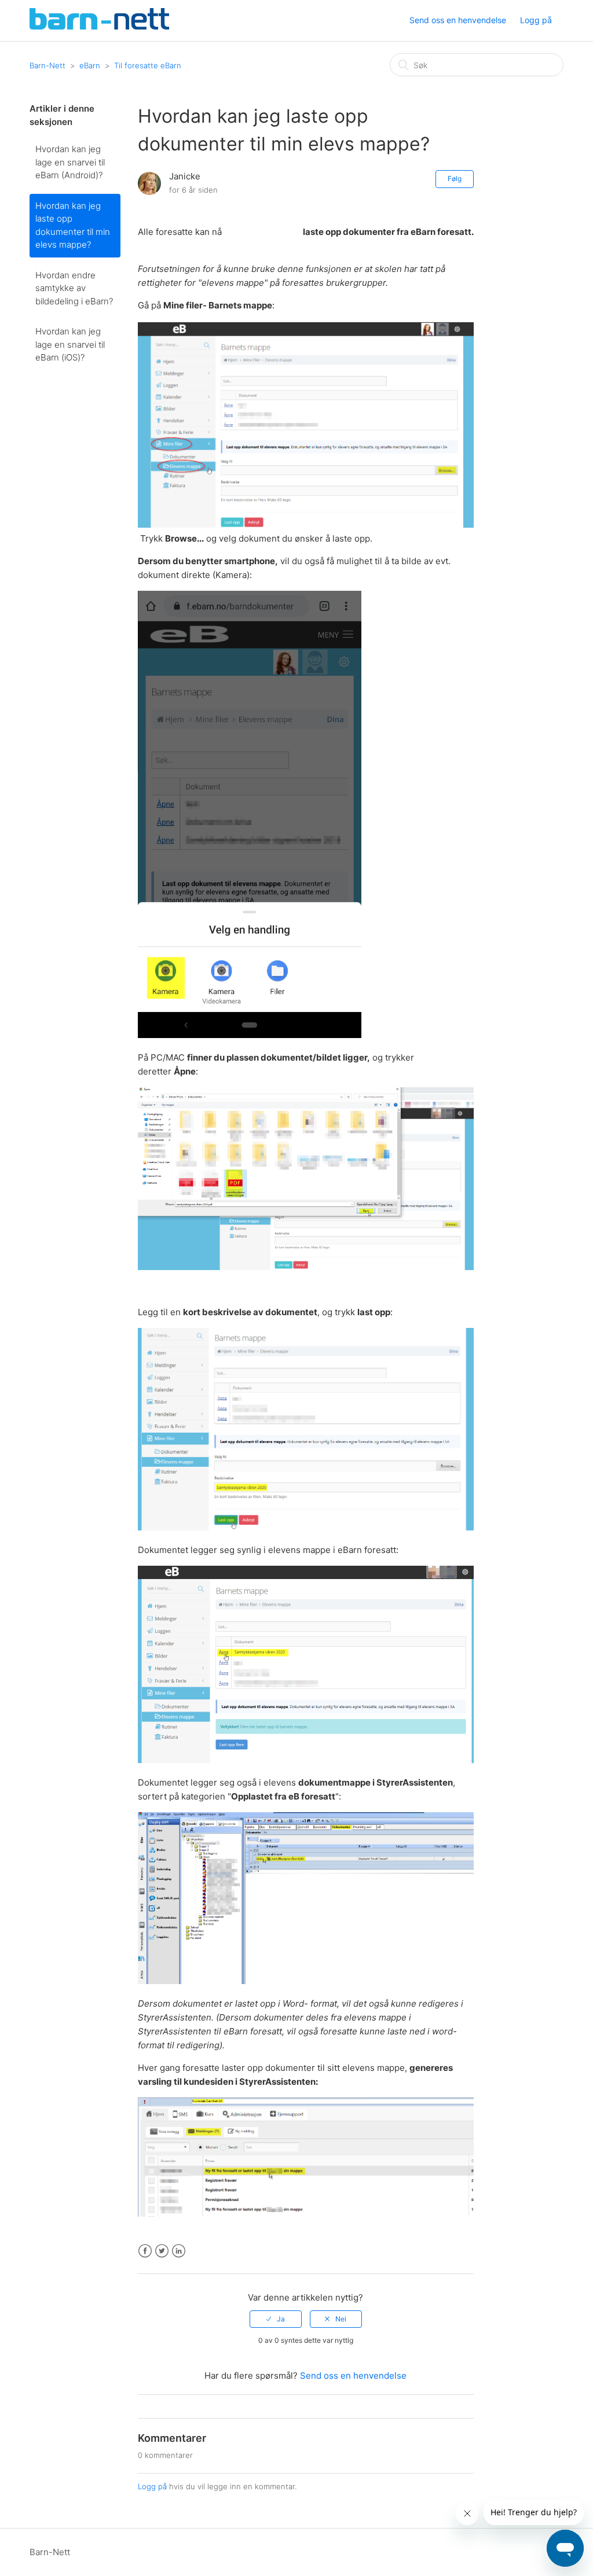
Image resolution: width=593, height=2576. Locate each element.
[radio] (276, 2319)
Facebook (145, 2251)
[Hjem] (99, 26)
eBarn (90, 65)
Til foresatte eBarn (148, 65)
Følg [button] (455, 179)
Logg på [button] (536, 20)
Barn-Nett (47, 65)
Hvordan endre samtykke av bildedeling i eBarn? (74, 288)
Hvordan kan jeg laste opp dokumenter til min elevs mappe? (73, 225)
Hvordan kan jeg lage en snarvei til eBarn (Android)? (70, 162)
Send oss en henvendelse (458, 20)
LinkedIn (179, 2251)
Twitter (162, 2251)
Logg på (152, 2486)
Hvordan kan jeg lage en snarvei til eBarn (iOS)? (70, 344)
